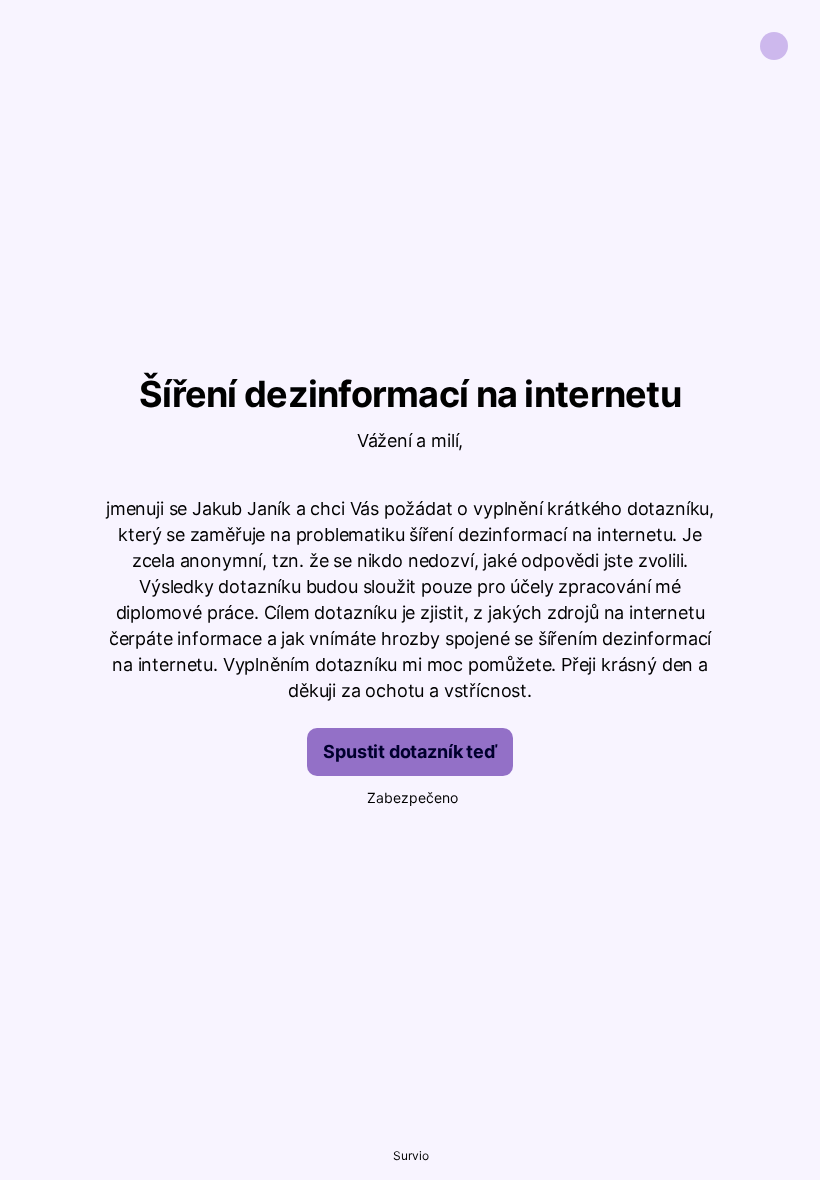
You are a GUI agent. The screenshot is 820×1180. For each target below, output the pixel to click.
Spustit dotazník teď (409, 751)
